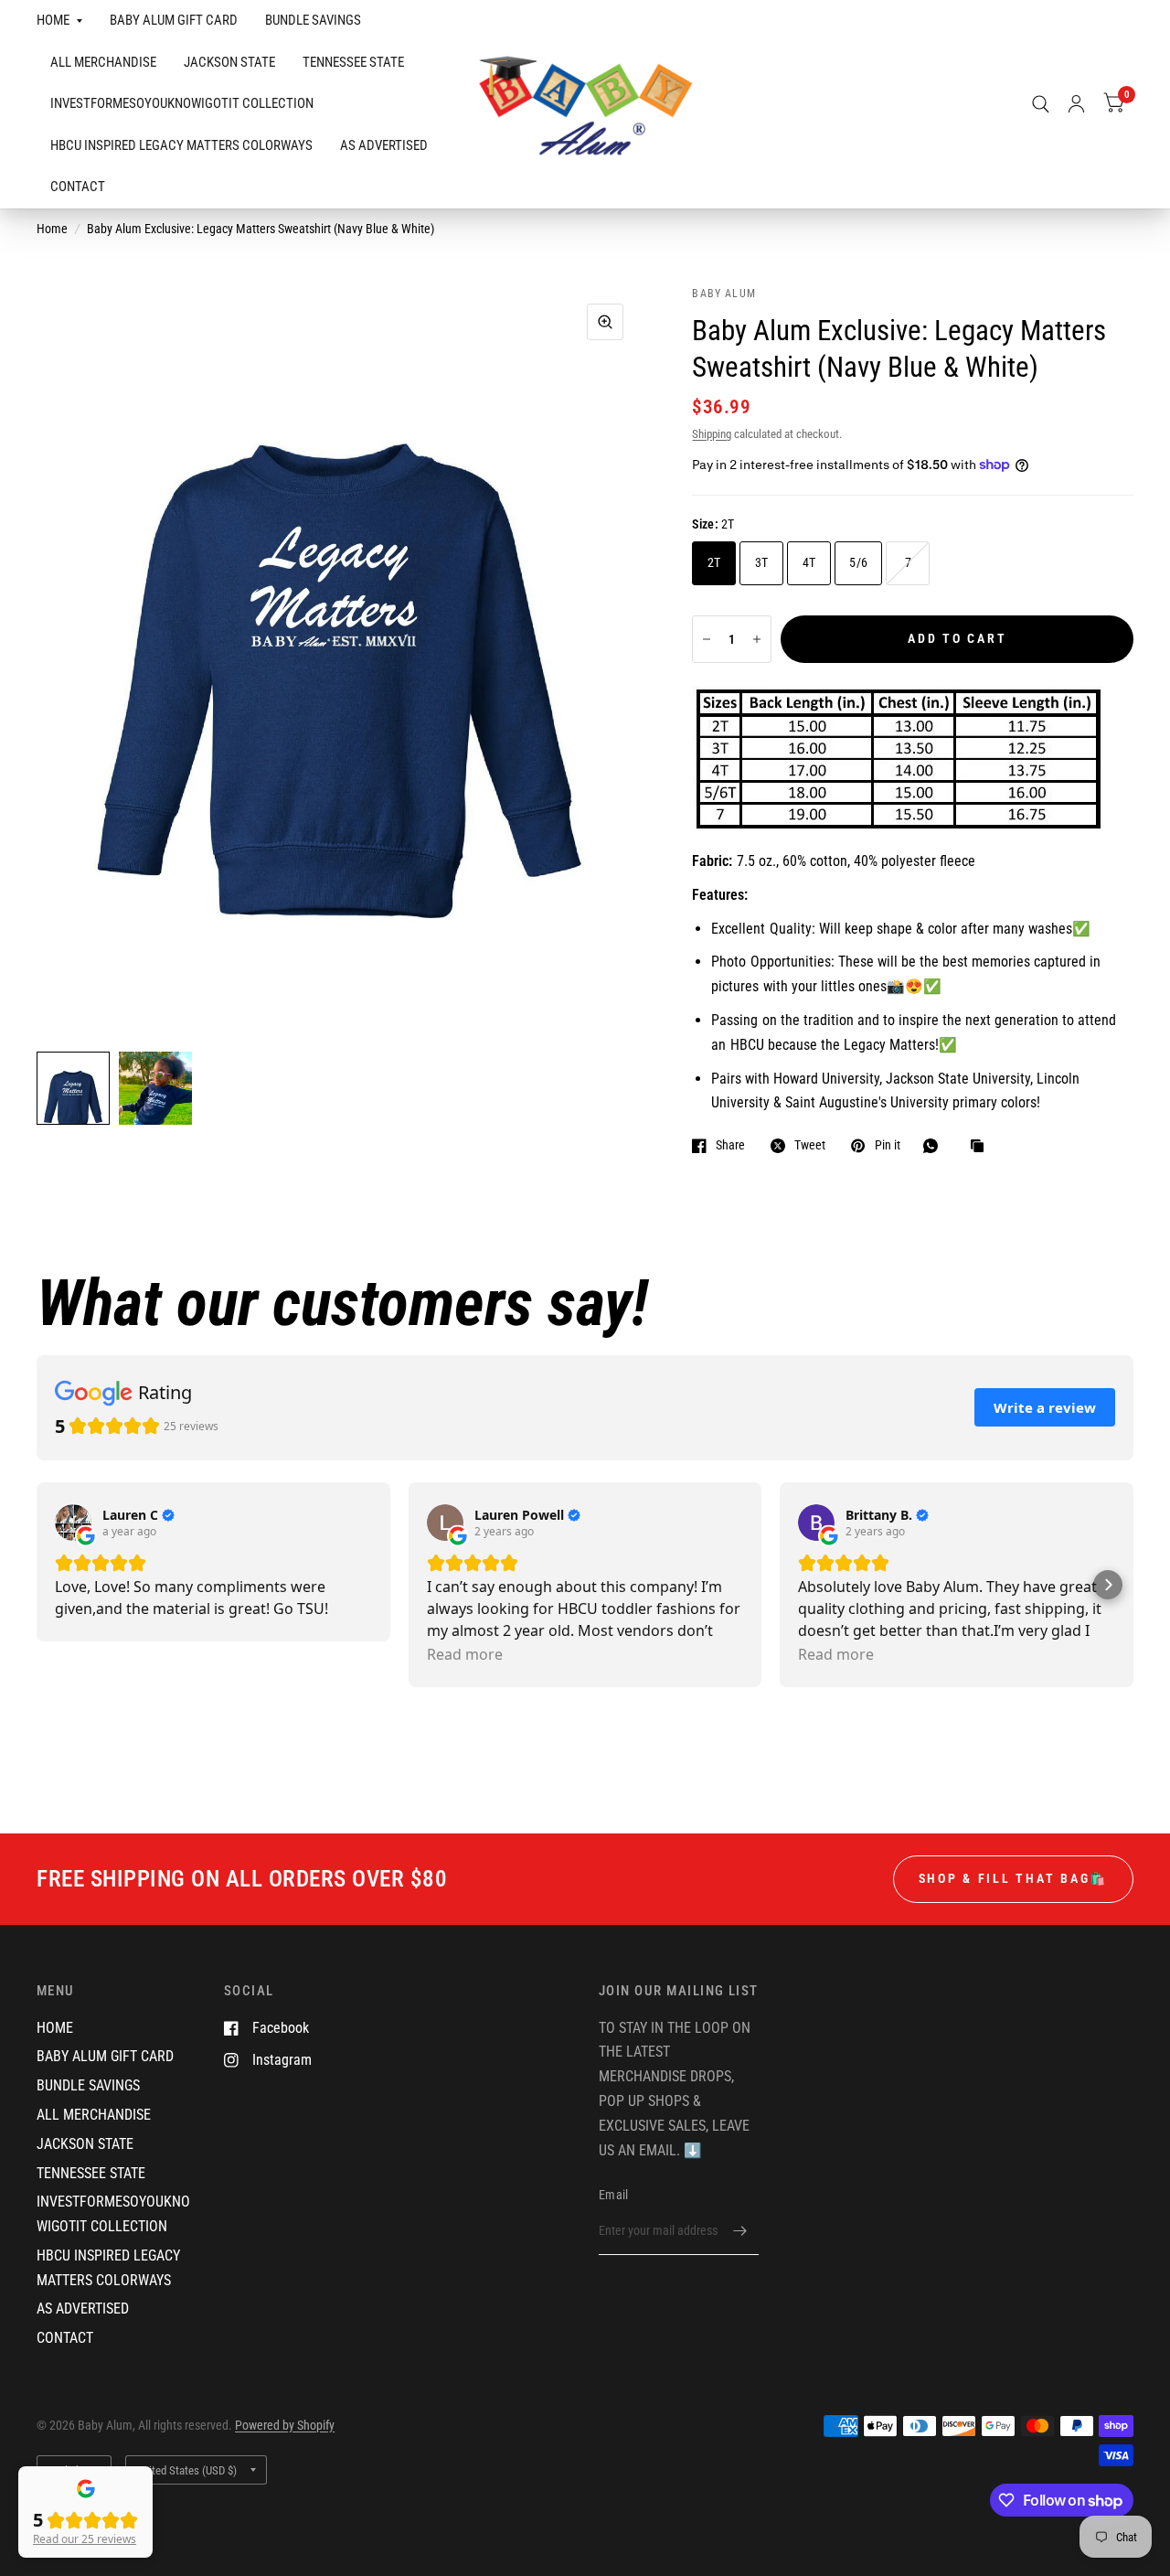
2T (714, 562)
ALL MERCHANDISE (103, 62)
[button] (1108, 1585)
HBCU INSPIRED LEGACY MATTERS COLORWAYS (181, 145)
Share (730, 1145)
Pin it (887, 1145)
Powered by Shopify (285, 2425)
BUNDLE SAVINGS (313, 20)
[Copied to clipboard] (982, 1147)
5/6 (858, 562)
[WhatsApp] (935, 1146)
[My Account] (1076, 104)
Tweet (810, 1145)
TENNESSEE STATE (353, 62)
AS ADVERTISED (384, 145)
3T (762, 562)
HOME (53, 20)
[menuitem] (66, 21)
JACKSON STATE (229, 62)
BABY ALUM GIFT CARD (174, 20)
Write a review (1045, 1407)
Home (52, 229)
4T (809, 562)
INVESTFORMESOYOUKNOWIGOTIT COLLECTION (182, 103)
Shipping (712, 434)
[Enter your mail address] (740, 2231)
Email (613, 2195)
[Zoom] (605, 322)
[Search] (1041, 104)
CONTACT (78, 187)
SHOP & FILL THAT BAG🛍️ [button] (1013, 1878)
